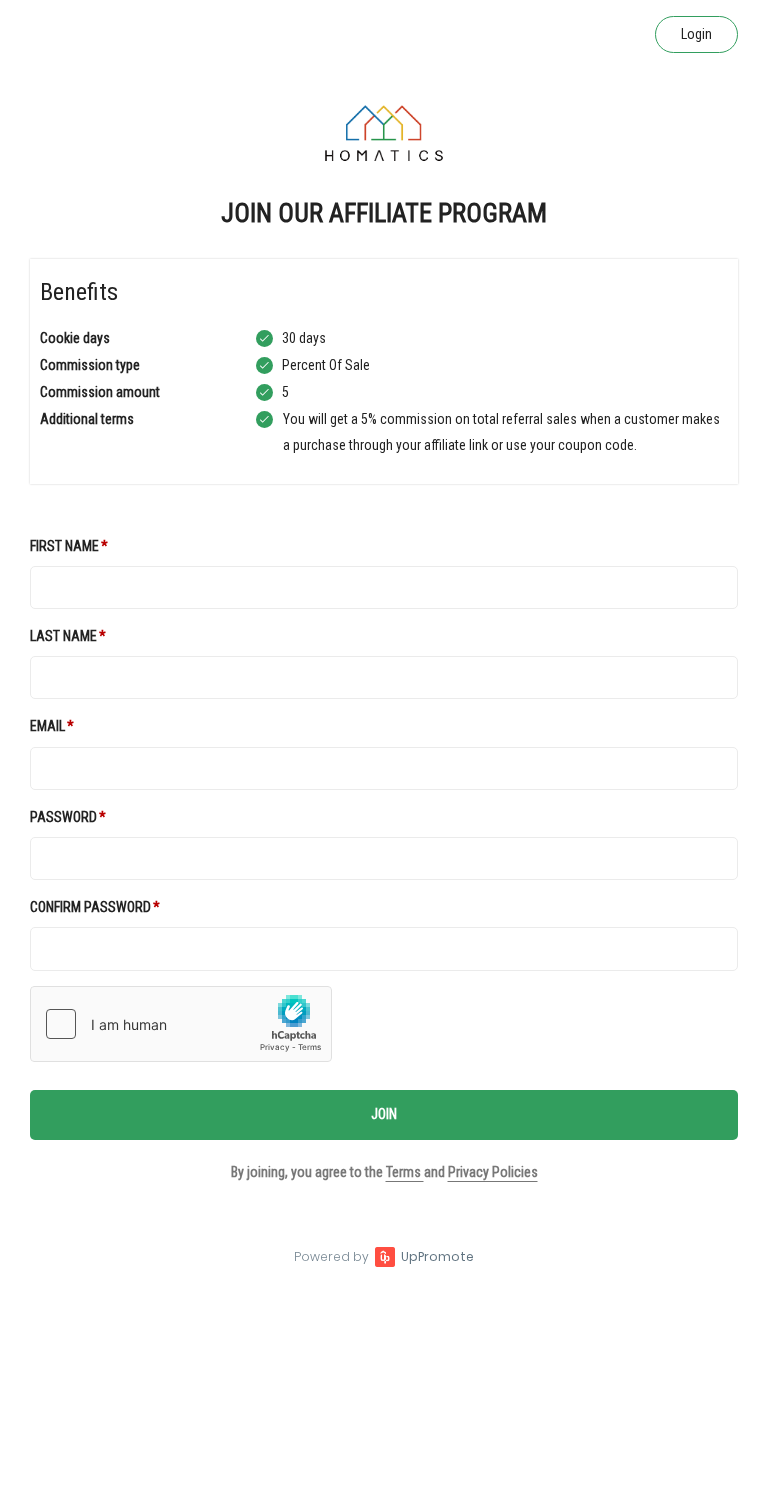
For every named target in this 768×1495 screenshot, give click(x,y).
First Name (64, 546)
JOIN (384, 1114)
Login (696, 34)
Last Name (63, 636)
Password (63, 817)
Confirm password (90, 907)
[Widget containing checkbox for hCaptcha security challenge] (181, 1024)
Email (47, 726)
